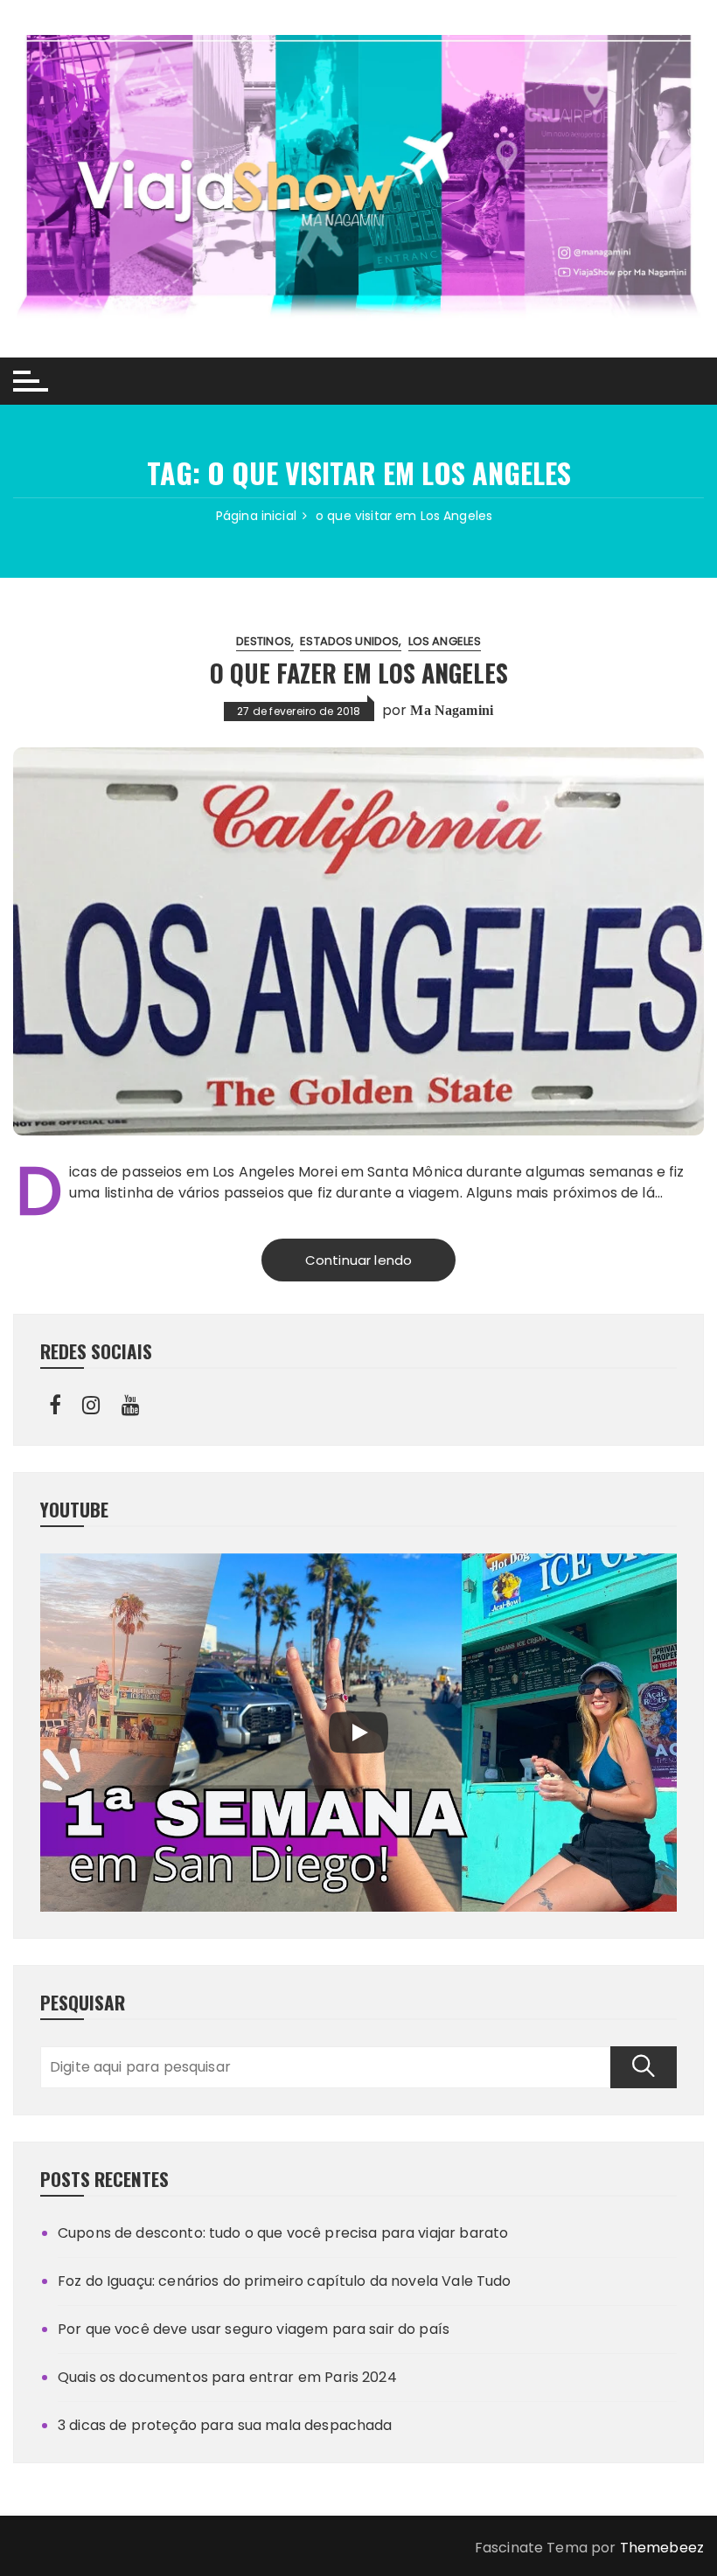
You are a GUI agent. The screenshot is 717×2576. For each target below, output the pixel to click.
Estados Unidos (349, 641)
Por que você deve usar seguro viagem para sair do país (254, 2329)
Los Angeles (445, 641)
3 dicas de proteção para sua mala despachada (225, 2425)
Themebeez (662, 2548)
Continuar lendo (358, 1260)
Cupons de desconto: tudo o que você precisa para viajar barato (283, 2233)
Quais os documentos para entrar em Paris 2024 (227, 2377)
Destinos (264, 641)
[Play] (358, 1732)
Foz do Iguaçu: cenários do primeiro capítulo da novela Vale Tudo (285, 2281)
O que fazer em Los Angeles (359, 673)
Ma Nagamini (452, 710)
